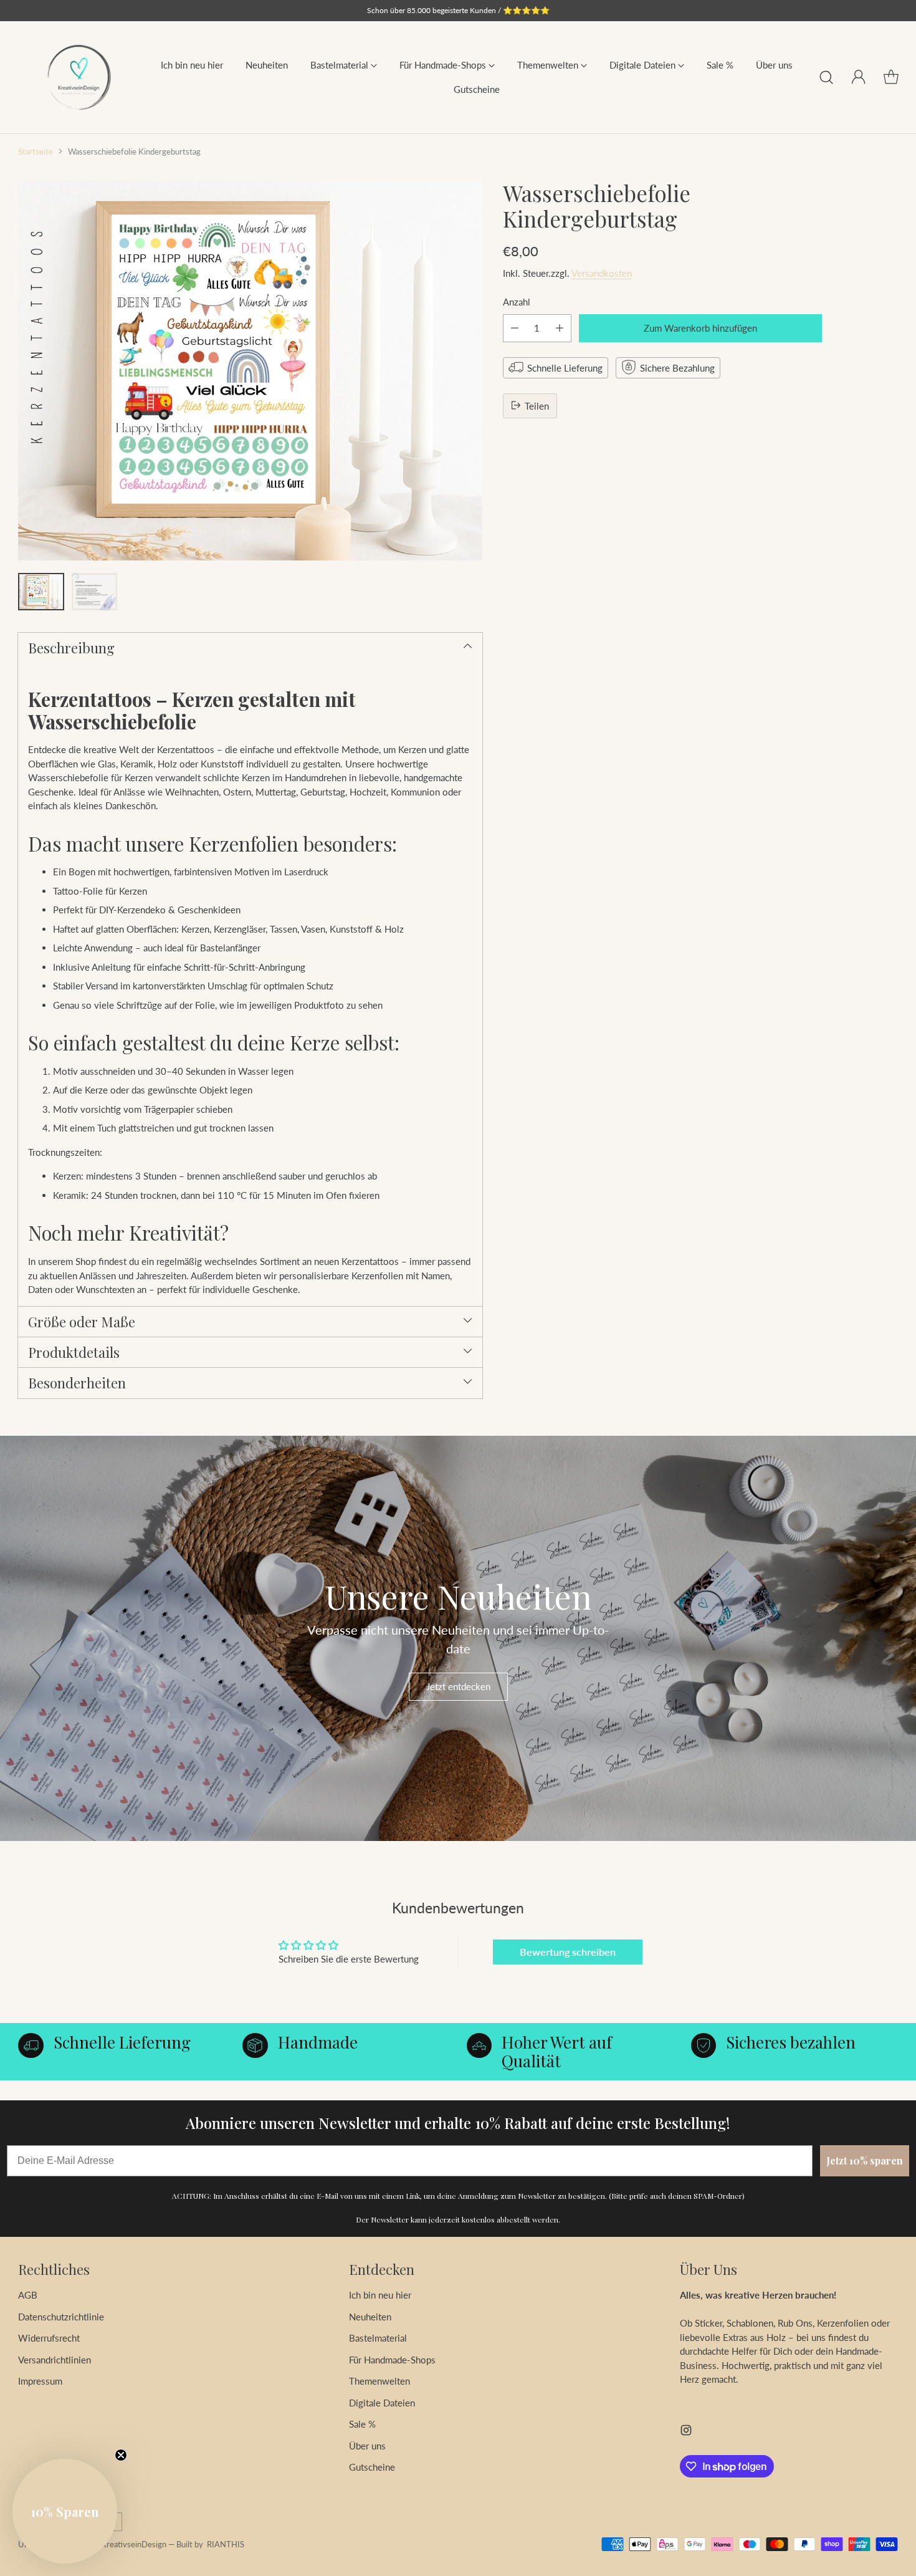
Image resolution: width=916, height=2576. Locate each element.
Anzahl (517, 302)
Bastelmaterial (378, 2338)
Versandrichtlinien (55, 2360)
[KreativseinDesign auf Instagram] (686, 2432)
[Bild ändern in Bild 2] (94, 592)
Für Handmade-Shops (392, 2360)
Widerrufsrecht (49, 2338)
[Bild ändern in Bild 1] (41, 592)
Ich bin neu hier (380, 2295)
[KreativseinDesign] (79, 77)
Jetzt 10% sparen (865, 2160)
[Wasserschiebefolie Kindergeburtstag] (250, 371)
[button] (65, 2511)
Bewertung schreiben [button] (568, 1952)
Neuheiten (370, 2317)
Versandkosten (602, 272)
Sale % (362, 2424)
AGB (28, 2295)
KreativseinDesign (134, 2544)
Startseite (36, 151)
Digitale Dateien (382, 2403)
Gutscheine (372, 2467)
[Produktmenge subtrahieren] (515, 328)
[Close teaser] (121, 2455)
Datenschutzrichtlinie (61, 2317)
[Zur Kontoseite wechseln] (859, 77)
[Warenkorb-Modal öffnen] (891, 77)
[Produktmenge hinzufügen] (560, 328)
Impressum (40, 2381)
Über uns (367, 2446)
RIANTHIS (226, 2544)
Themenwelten (379, 2381)
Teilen (537, 405)
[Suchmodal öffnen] (826, 77)
